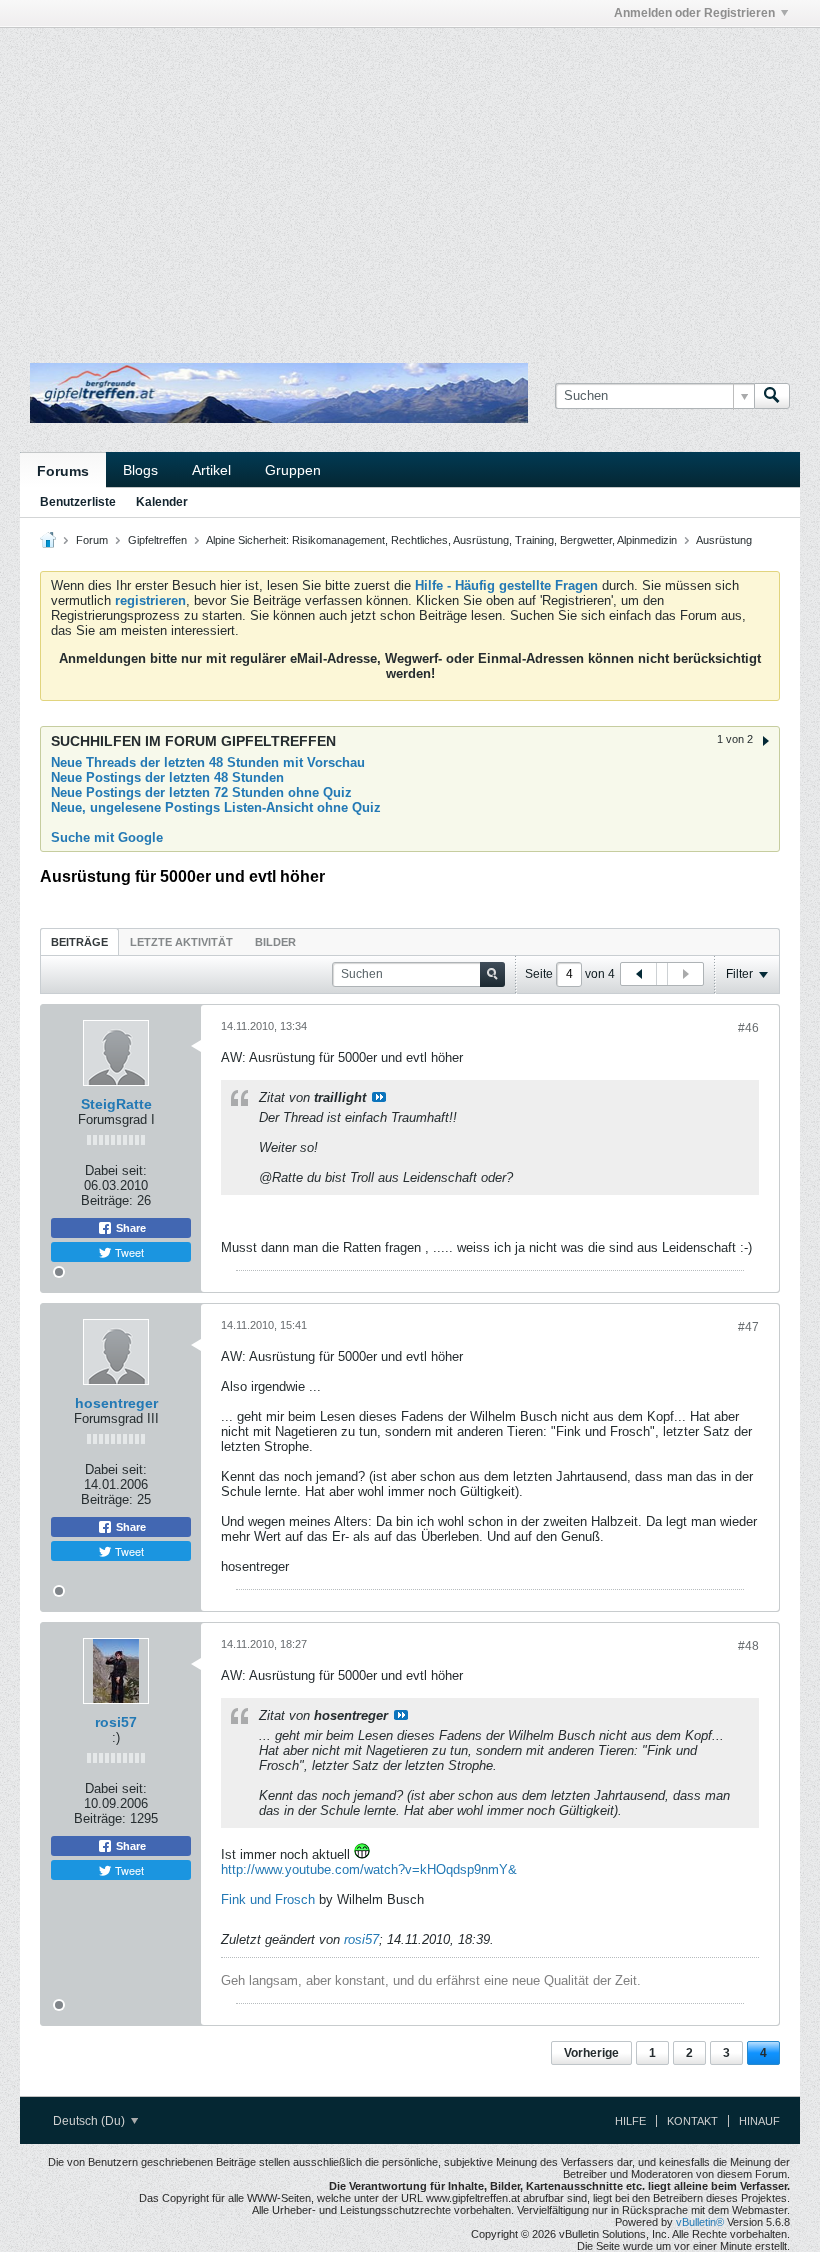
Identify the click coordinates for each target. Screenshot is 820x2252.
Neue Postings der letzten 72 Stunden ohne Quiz (201, 792)
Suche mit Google (107, 837)
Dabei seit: (116, 1170)
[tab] (79, 941)
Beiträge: (107, 1200)
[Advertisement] (254, 73)
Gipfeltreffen (157, 540)
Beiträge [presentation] (79, 942)
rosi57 (116, 1722)
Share (129, 1228)
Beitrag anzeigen (379, 1097)
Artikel (211, 470)
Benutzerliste (78, 502)
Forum (92, 540)
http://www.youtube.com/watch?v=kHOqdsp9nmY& (369, 1869)
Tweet (128, 1252)
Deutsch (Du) (90, 2121)
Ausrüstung (724, 540)
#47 (748, 1327)
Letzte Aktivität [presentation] (181, 942)
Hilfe (630, 2121)
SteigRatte (116, 1104)
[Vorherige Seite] (639, 974)
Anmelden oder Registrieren (694, 13)
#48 (748, 1646)
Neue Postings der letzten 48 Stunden (167, 777)
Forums (63, 471)
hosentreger (116, 1403)
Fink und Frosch (268, 1899)
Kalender (162, 502)
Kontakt (692, 2121)
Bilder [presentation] (275, 942)
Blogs (140, 470)
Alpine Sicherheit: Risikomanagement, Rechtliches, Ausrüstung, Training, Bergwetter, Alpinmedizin (441, 540)
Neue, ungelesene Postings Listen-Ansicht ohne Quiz (216, 807)
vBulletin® (700, 2222)
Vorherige (591, 2053)
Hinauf (759, 2121)
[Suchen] (772, 396)
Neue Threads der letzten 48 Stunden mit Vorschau (208, 762)
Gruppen (293, 470)
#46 (748, 1028)
